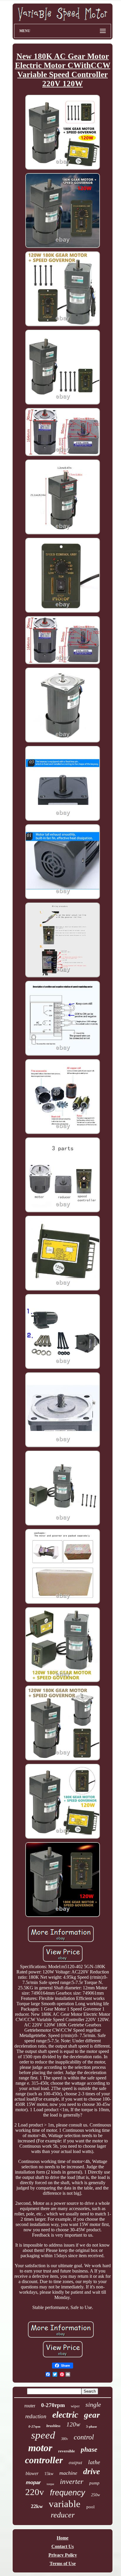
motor (40, 2448)
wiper (75, 2406)
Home (63, 2538)
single (93, 2405)
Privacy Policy (63, 2555)
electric (65, 2415)
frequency (68, 2493)
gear (92, 2415)
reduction (36, 2416)
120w (73, 2424)
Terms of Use (63, 2563)
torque (50, 2484)
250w (95, 2495)
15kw (49, 2474)
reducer (63, 2515)
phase (89, 2450)
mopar (33, 2483)
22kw (37, 2506)
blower (32, 2473)
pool (90, 2507)
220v (35, 2492)
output (75, 2462)
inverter (72, 2481)
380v (64, 2439)
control (84, 2437)
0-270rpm (53, 2405)
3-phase (91, 2426)
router (30, 2406)
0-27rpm (35, 2426)
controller (44, 2460)
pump (94, 2483)
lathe (94, 2462)
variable (65, 2504)
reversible (67, 2451)
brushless (53, 2426)
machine (68, 2473)
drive (91, 2471)
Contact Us (63, 2546)
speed (43, 2435)
